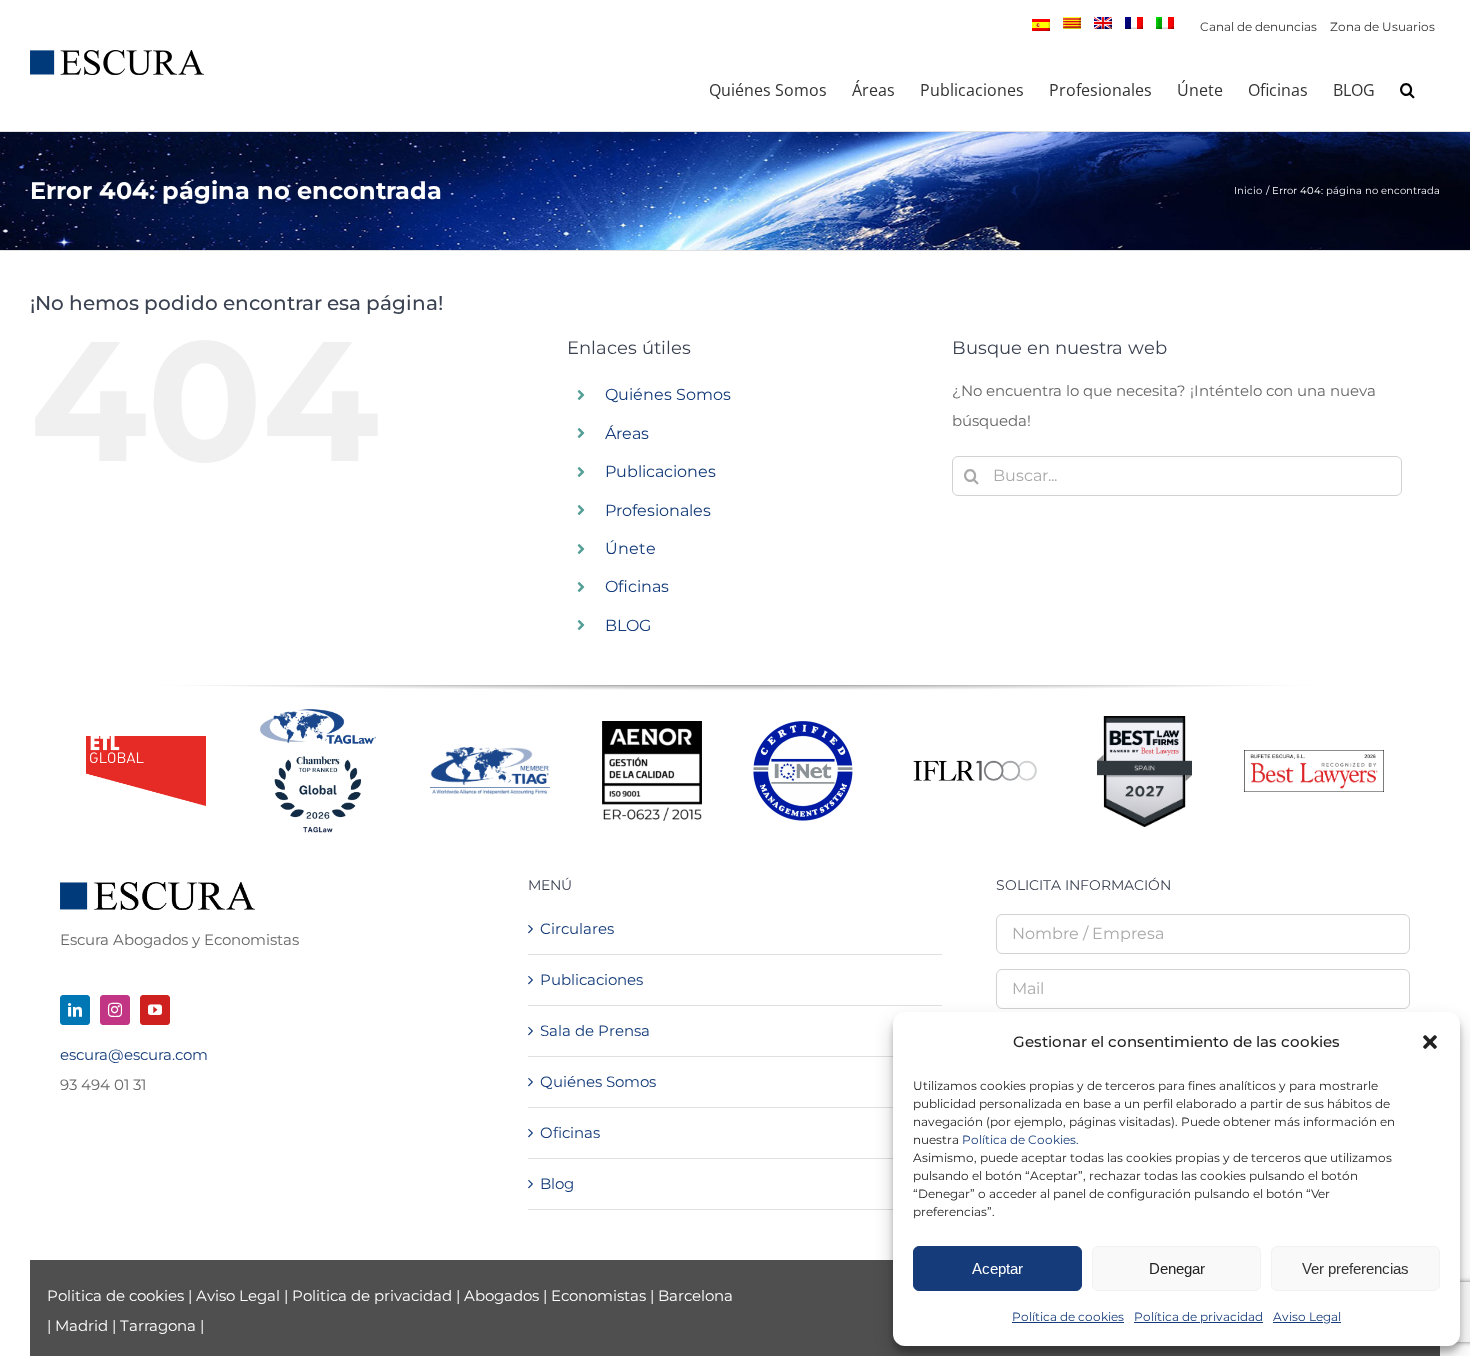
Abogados (501, 1295)
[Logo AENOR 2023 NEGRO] (652, 728)
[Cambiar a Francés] (1134, 23)
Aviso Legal (1307, 1316)
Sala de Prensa (595, 1030)
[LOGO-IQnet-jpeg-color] (803, 728)
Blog (557, 1183)
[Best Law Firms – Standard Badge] (1144, 723)
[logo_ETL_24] (146, 743)
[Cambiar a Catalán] (1072, 23)
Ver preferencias (1355, 1268)
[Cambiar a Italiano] (1165, 23)
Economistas (598, 1295)
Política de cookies (1068, 1316)
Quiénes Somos (668, 394)
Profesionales (658, 510)
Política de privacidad (1198, 1316)
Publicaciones (660, 471)
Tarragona (158, 1325)
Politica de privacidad (372, 1295)
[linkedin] (75, 1010)
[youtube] (155, 1010)
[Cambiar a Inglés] (1103, 23)
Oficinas (637, 586)
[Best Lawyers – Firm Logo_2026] (1314, 757)
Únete (630, 548)
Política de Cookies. (1020, 1139)
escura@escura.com (134, 1054)
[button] (1430, 1042)
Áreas (627, 433)
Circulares (577, 928)
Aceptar (997, 1268)
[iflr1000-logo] (975, 759)
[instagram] (115, 1010)
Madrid (81, 1325)
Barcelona (695, 1295)
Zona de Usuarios (1382, 26)
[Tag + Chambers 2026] (318, 713)
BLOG (628, 625)
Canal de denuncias (1258, 26)
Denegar (1177, 1268)
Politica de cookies (117, 1295)
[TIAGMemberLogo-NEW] (490, 754)
